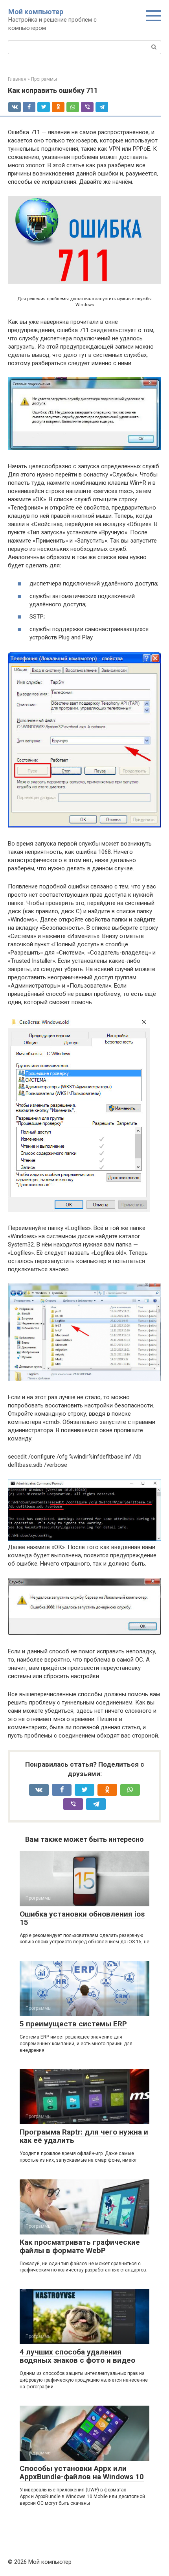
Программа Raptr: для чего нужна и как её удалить (84, 2136)
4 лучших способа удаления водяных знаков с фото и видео (77, 2356)
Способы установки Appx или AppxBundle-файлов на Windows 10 (82, 2473)
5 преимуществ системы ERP (73, 2024)
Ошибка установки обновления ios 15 (82, 1918)
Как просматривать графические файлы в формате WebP (80, 2246)
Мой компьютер (36, 12)
